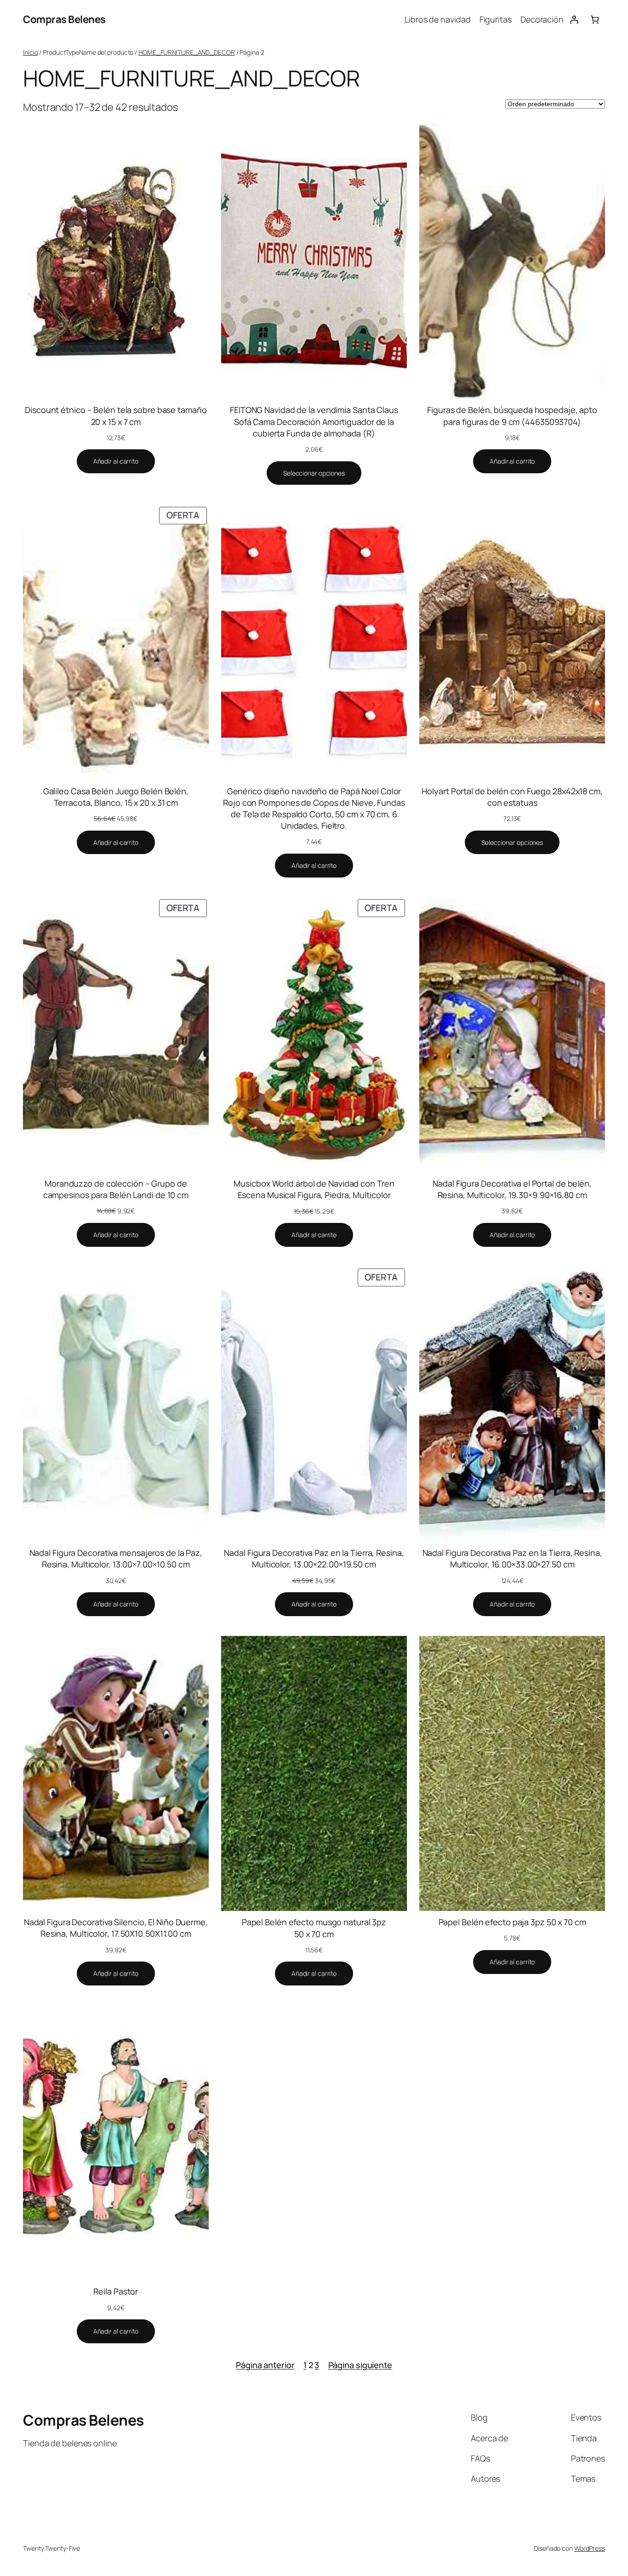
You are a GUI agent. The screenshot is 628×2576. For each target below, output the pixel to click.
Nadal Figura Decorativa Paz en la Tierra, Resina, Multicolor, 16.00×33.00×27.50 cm (512, 1558)
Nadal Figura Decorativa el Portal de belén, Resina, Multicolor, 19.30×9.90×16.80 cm (512, 1189)
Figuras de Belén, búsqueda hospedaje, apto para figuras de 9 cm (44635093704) (512, 416)
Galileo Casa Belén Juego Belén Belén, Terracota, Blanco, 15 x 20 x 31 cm (116, 797)
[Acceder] (574, 20)
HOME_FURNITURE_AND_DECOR (187, 52)
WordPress (590, 2548)
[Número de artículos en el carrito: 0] (595, 20)
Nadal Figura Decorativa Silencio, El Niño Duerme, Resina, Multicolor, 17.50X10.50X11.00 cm (116, 1928)
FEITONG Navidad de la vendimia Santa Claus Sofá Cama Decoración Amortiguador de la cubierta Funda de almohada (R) (314, 421)
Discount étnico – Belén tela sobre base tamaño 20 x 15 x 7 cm (116, 416)
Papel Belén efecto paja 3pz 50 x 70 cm (512, 1922)
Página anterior (265, 2365)
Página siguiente (360, 2365)
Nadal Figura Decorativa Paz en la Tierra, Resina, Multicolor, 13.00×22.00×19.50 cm (314, 1558)
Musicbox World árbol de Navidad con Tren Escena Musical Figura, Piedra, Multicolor (314, 1189)
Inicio (30, 52)
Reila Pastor (116, 2291)
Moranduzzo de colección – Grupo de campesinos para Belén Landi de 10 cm (116, 1189)
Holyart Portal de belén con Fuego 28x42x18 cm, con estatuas (512, 797)
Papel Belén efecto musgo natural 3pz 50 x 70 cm (314, 1928)
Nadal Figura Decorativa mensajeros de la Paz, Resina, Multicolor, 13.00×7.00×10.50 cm (116, 1558)
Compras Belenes (64, 19)
